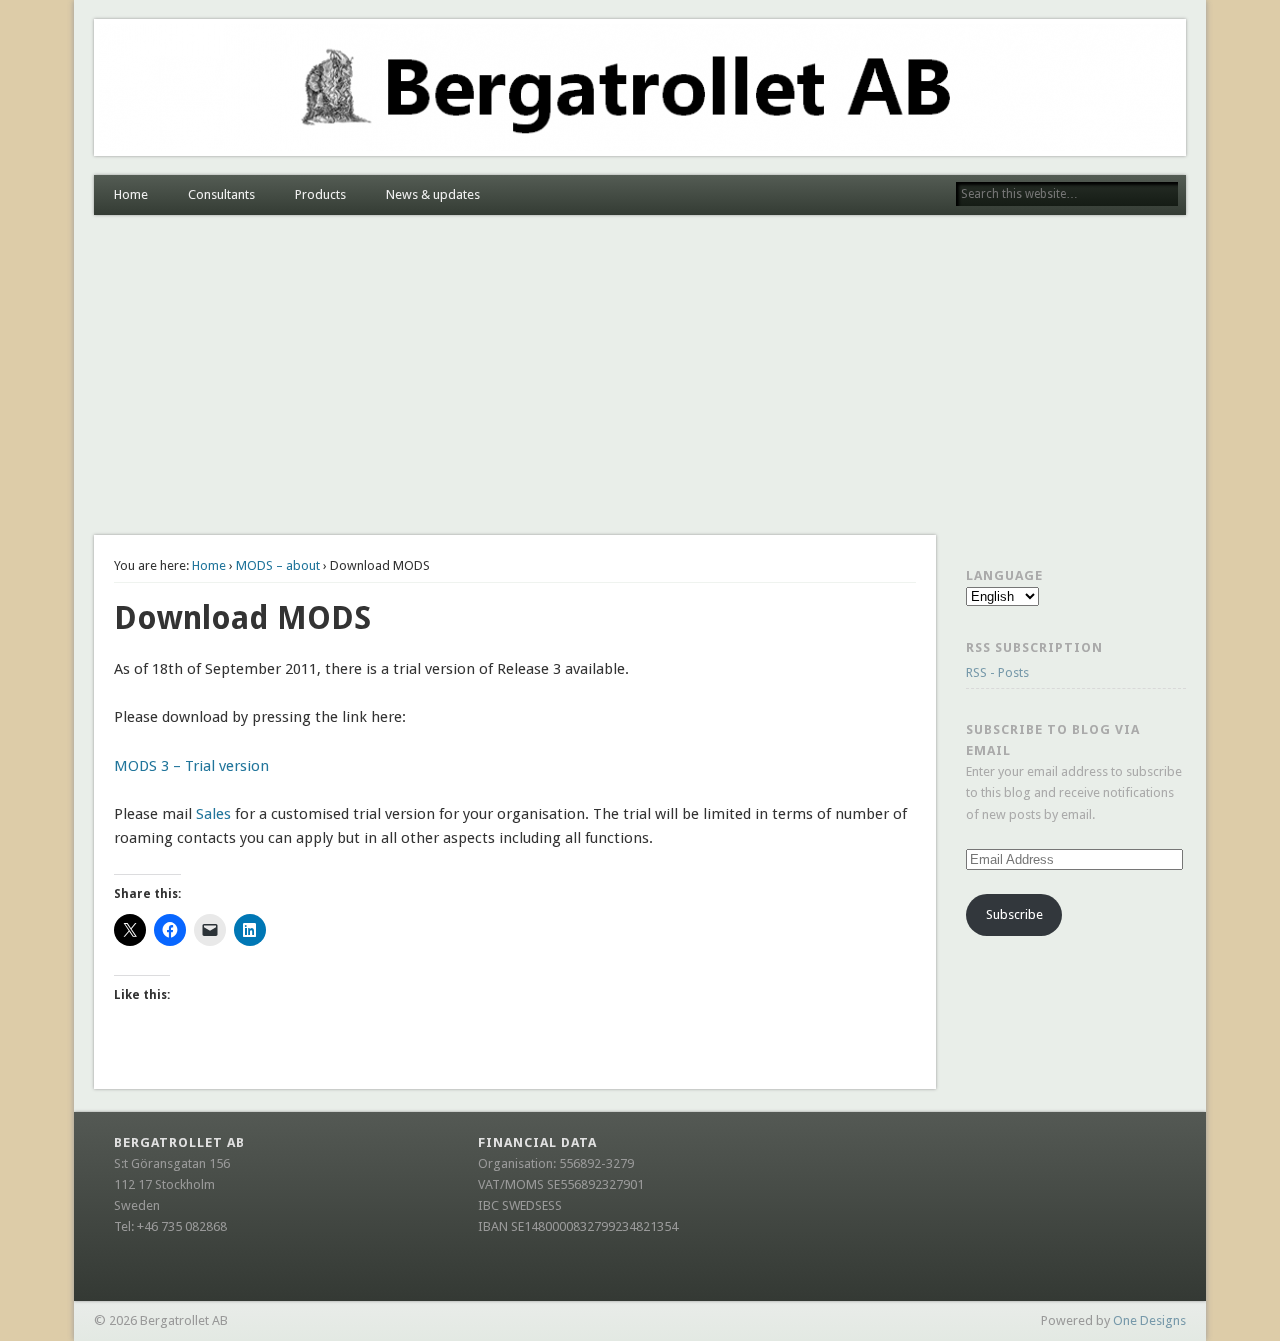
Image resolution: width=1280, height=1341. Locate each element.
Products (320, 194)
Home (131, 194)
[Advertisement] (640, 375)
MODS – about (278, 565)
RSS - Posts (997, 672)
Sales (213, 814)
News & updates (433, 194)
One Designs (1149, 1320)
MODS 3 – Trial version (191, 766)
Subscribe (1014, 914)
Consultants (221, 194)
